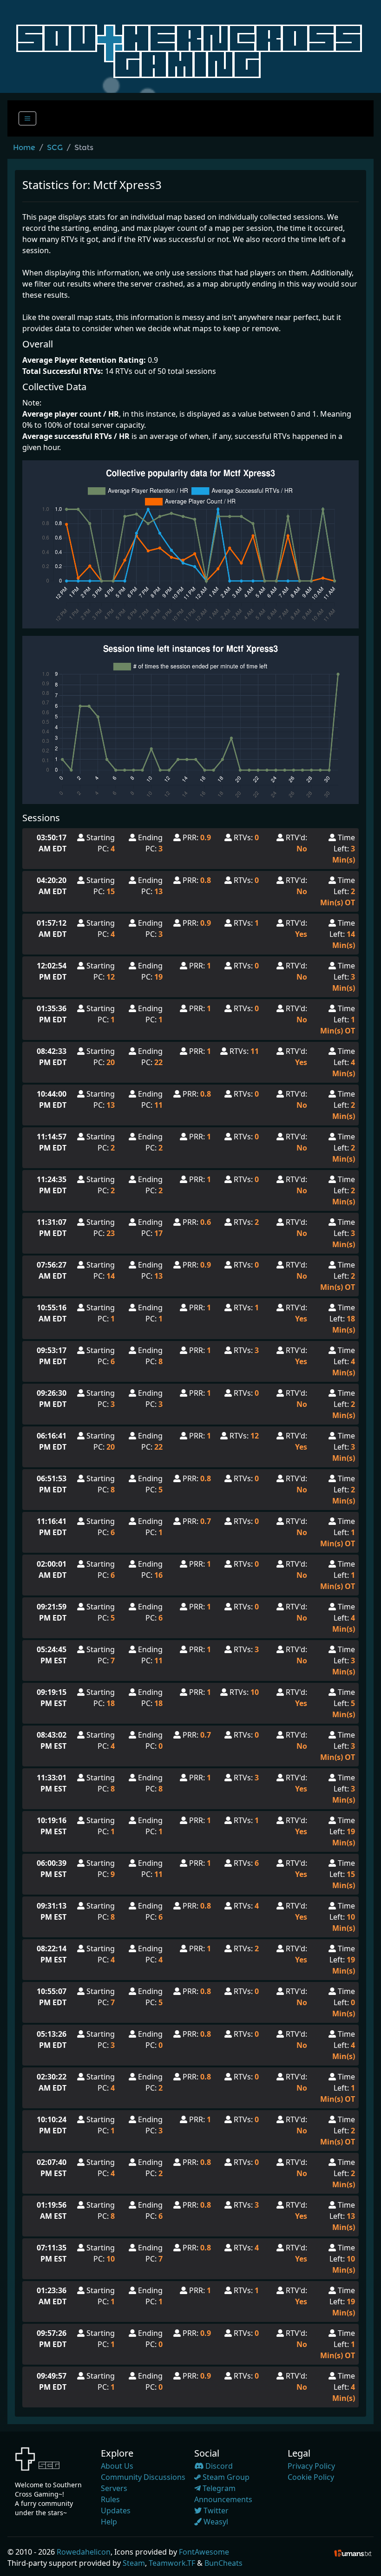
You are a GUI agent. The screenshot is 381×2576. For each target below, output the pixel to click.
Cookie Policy (311, 2477)
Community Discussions (143, 2477)
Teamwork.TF (172, 2563)
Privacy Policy (311, 2466)
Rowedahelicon (84, 2552)
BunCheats (223, 2563)
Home (24, 147)
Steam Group (225, 2477)
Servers (114, 2488)
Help (109, 2522)
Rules (110, 2499)
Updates (116, 2511)
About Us (117, 2466)
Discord (218, 2466)
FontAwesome (204, 2552)
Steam (134, 2563)
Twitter (215, 2511)
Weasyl (215, 2522)
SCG (55, 147)
